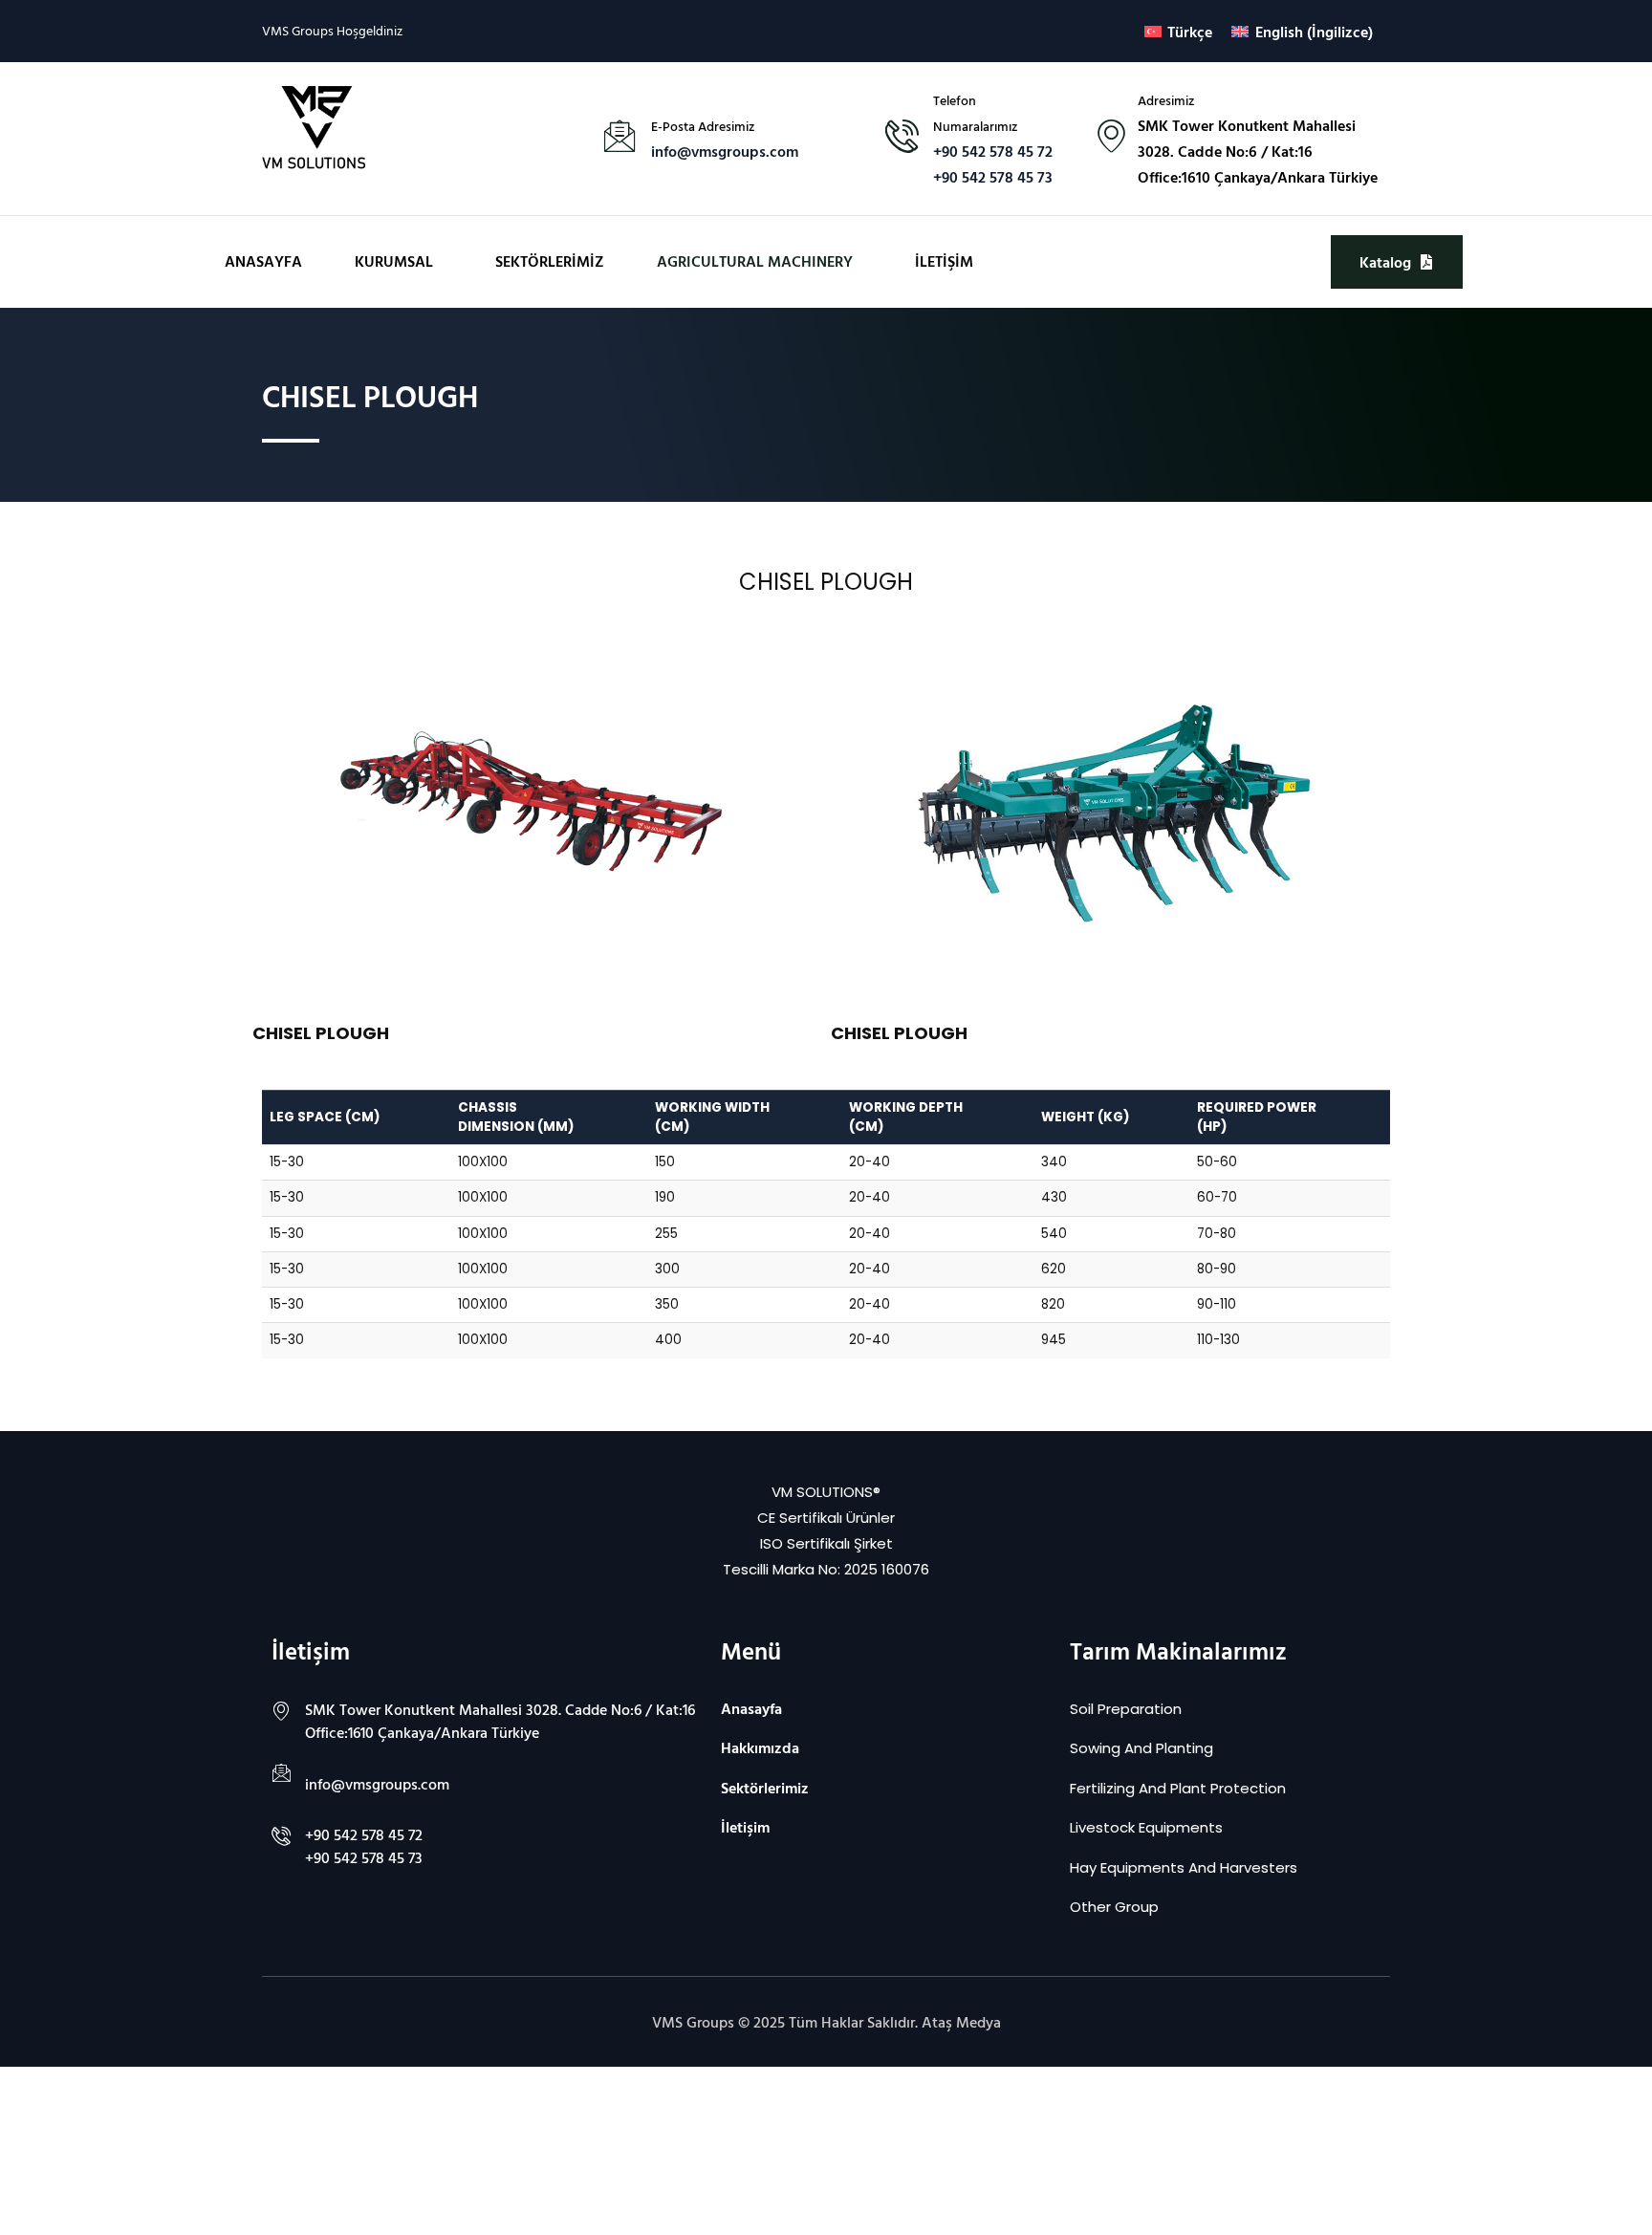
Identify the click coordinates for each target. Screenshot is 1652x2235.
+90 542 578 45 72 (993, 151)
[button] (399, 261)
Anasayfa (263, 261)
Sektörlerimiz (550, 261)
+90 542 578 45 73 (993, 177)
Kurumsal (394, 261)
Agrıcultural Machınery (755, 261)
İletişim (944, 261)
